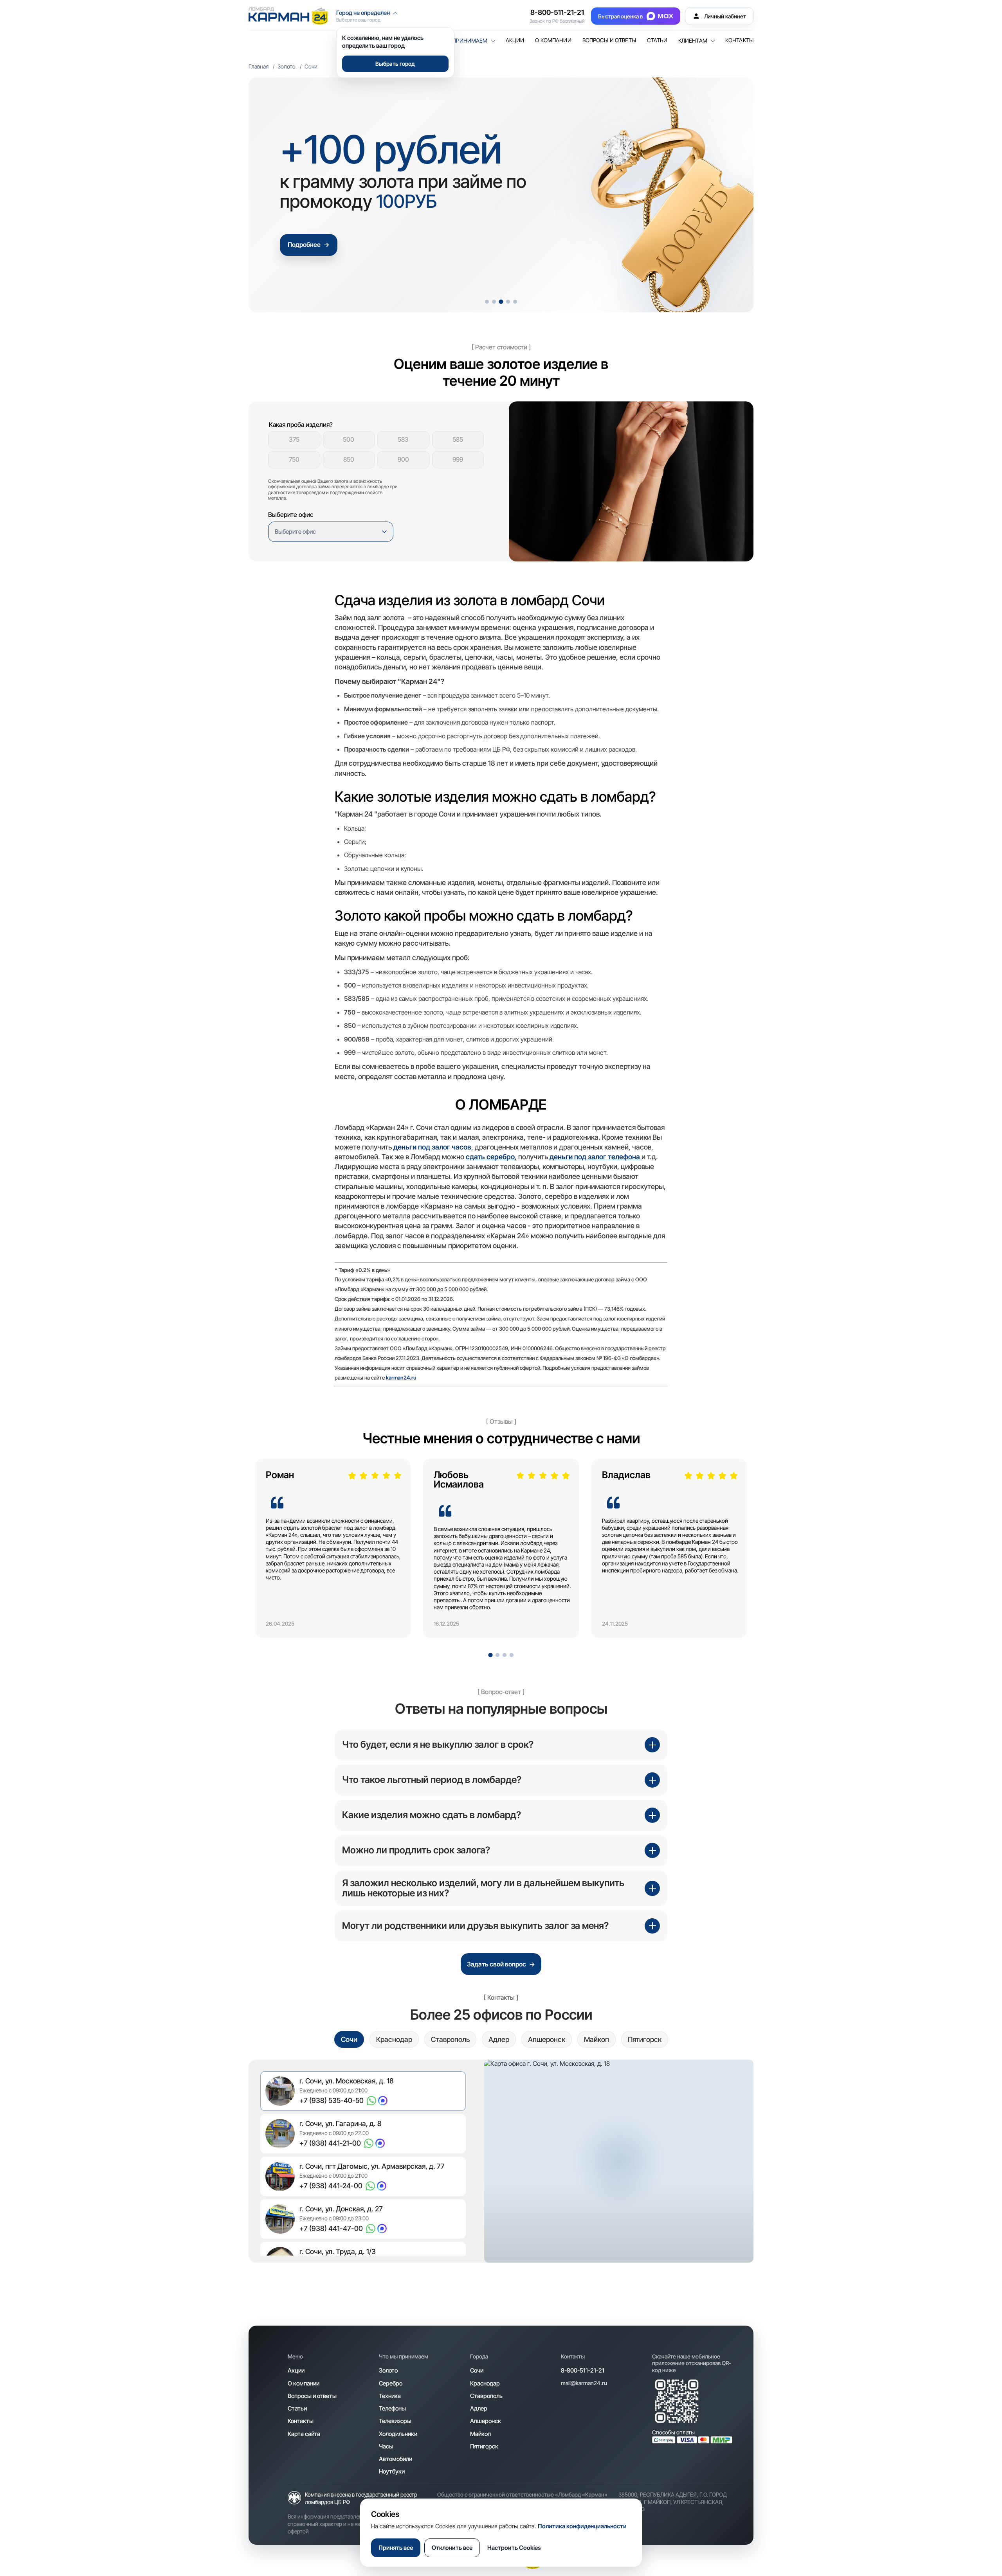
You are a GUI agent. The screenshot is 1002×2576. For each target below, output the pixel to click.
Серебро (391, 2383)
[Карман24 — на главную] (288, 16)
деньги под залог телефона (596, 1157)
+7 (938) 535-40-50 (332, 2100)
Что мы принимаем (459, 41)
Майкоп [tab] (597, 2039)
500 (349, 439)
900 (403, 459)
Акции (515, 40)
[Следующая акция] (733, 195)
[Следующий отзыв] (727, 1554)
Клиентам (693, 41)
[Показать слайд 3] (501, 302)
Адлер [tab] (499, 2039)
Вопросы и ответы (609, 40)
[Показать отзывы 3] (505, 1655)
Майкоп (480, 2434)
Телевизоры (395, 2421)
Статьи (657, 40)
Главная (259, 66)
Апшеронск (486, 2421)
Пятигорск (484, 2446)
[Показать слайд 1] (487, 302)
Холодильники (398, 2434)
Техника (390, 2396)
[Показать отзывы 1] (490, 1655)
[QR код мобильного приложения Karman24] (677, 2401)
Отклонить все (452, 2548)
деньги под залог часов (432, 1147)
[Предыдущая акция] (269, 195)
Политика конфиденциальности (582, 2526)
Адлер (479, 2408)
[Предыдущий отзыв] (275, 1554)
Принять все (396, 2548)
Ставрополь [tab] (450, 2039)
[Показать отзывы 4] (512, 1655)
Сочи (477, 2370)
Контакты (739, 40)
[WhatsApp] (371, 2101)
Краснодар (485, 2383)
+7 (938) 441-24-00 (331, 2186)
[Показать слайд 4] (508, 301)
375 (294, 439)
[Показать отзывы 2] (497, 1655)
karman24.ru (401, 1378)
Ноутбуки (392, 2471)
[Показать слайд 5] (515, 302)
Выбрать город (395, 64)
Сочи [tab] (349, 2039)
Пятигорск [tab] (645, 2039)
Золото (287, 66)
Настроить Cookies (514, 2548)
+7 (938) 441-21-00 (330, 2143)
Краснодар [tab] (394, 2039)
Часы (386, 2446)
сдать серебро (490, 1157)
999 (458, 459)
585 (458, 439)
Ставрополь (486, 2396)
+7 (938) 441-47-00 (331, 2228)
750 (294, 459)
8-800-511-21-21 (557, 12)
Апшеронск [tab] (547, 2039)
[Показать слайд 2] (494, 302)
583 (403, 439)
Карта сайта (304, 2434)
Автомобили (396, 2459)
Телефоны (392, 2408)
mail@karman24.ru (584, 2383)
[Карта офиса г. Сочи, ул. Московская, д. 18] (619, 2161)
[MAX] (383, 2101)
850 (349, 459)
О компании (553, 40)
